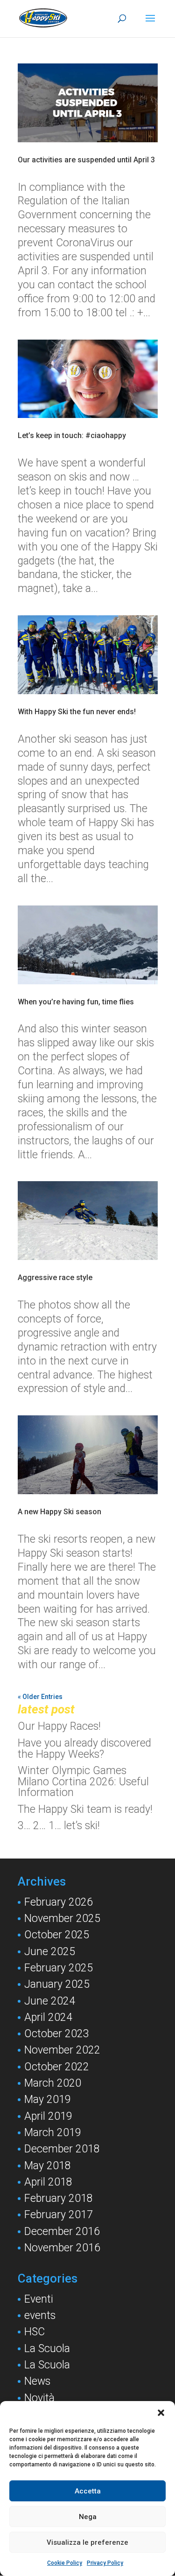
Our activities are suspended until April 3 (86, 160)
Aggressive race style (55, 1278)
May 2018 (48, 2166)
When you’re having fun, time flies (76, 1002)
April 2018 (48, 2182)
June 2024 (50, 2001)
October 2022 (57, 2067)
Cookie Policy (65, 2563)
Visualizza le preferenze (87, 2542)
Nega (88, 2517)
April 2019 (48, 2116)
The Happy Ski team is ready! (85, 1809)
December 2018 (62, 2149)
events (40, 2315)
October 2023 (57, 2034)
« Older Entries (40, 1697)
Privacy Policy (105, 2563)
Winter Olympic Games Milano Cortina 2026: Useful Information (83, 1782)
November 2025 (62, 1918)
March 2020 (53, 2083)
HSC (35, 2332)
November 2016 (62, 2248)
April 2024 (48, 2017)
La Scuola (47, 2349)
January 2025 (57, 1984)
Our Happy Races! (59, 1726)
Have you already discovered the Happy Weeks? (84, 1749)
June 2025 (50, 1952)
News (37, 2381)
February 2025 (59, 1968)
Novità (39, 2398)
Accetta (88, 2491)
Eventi (39, 2299)
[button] (161, 2413)
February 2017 (59, 2215)
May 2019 (48, 2099)
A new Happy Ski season (59, 1512)
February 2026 (59, 1902)
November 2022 (62, 2050)
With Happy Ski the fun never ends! (77, 712)
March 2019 (53, 2133)
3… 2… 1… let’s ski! (59, 1826)
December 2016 (62, 2231)
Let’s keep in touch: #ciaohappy (72, 435)
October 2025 (57, 1935)
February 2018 (59, 2198)
